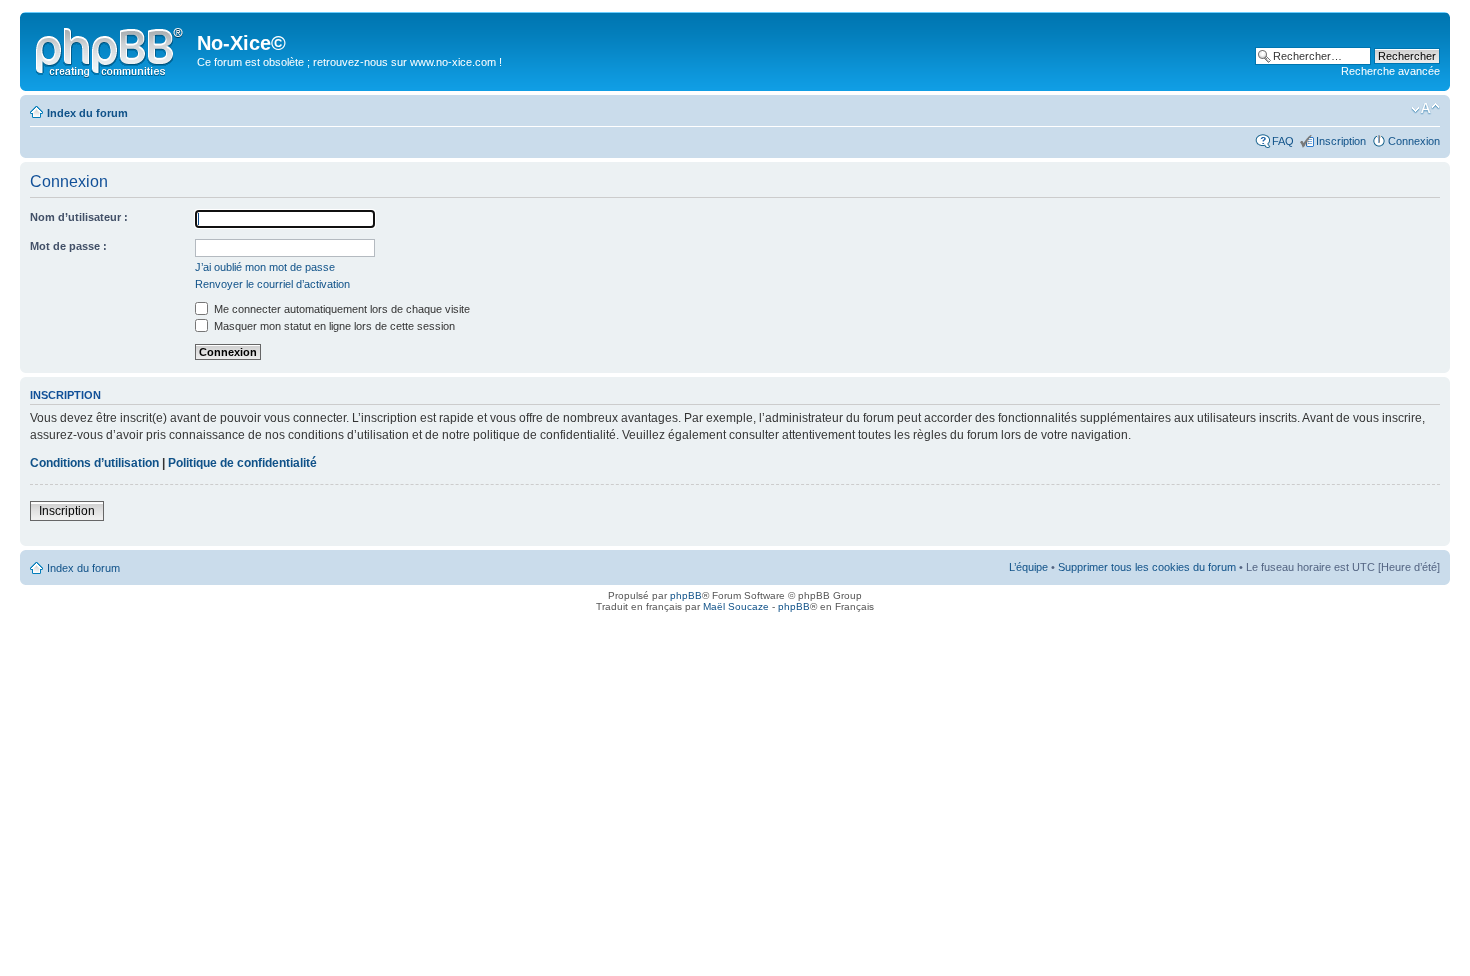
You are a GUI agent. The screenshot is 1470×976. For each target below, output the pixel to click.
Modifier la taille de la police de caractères (1425, 109)
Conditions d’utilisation (94, 463)
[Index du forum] (111, 49)
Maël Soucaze (736, 606)
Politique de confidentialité (242, 463)
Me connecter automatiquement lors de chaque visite (340, 309)
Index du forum (87, 113)
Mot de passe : (68, 246)
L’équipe (1028, 567)
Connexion (1414, 141)
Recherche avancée (1390, 71)
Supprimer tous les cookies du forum (1147, 567)
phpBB (686, 595)
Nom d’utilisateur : (79, 217)
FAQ (1283, 141)
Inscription (1341, 141)
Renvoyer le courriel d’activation (272, 284)
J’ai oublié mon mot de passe (265, 267)
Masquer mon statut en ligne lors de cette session (333, 326)
